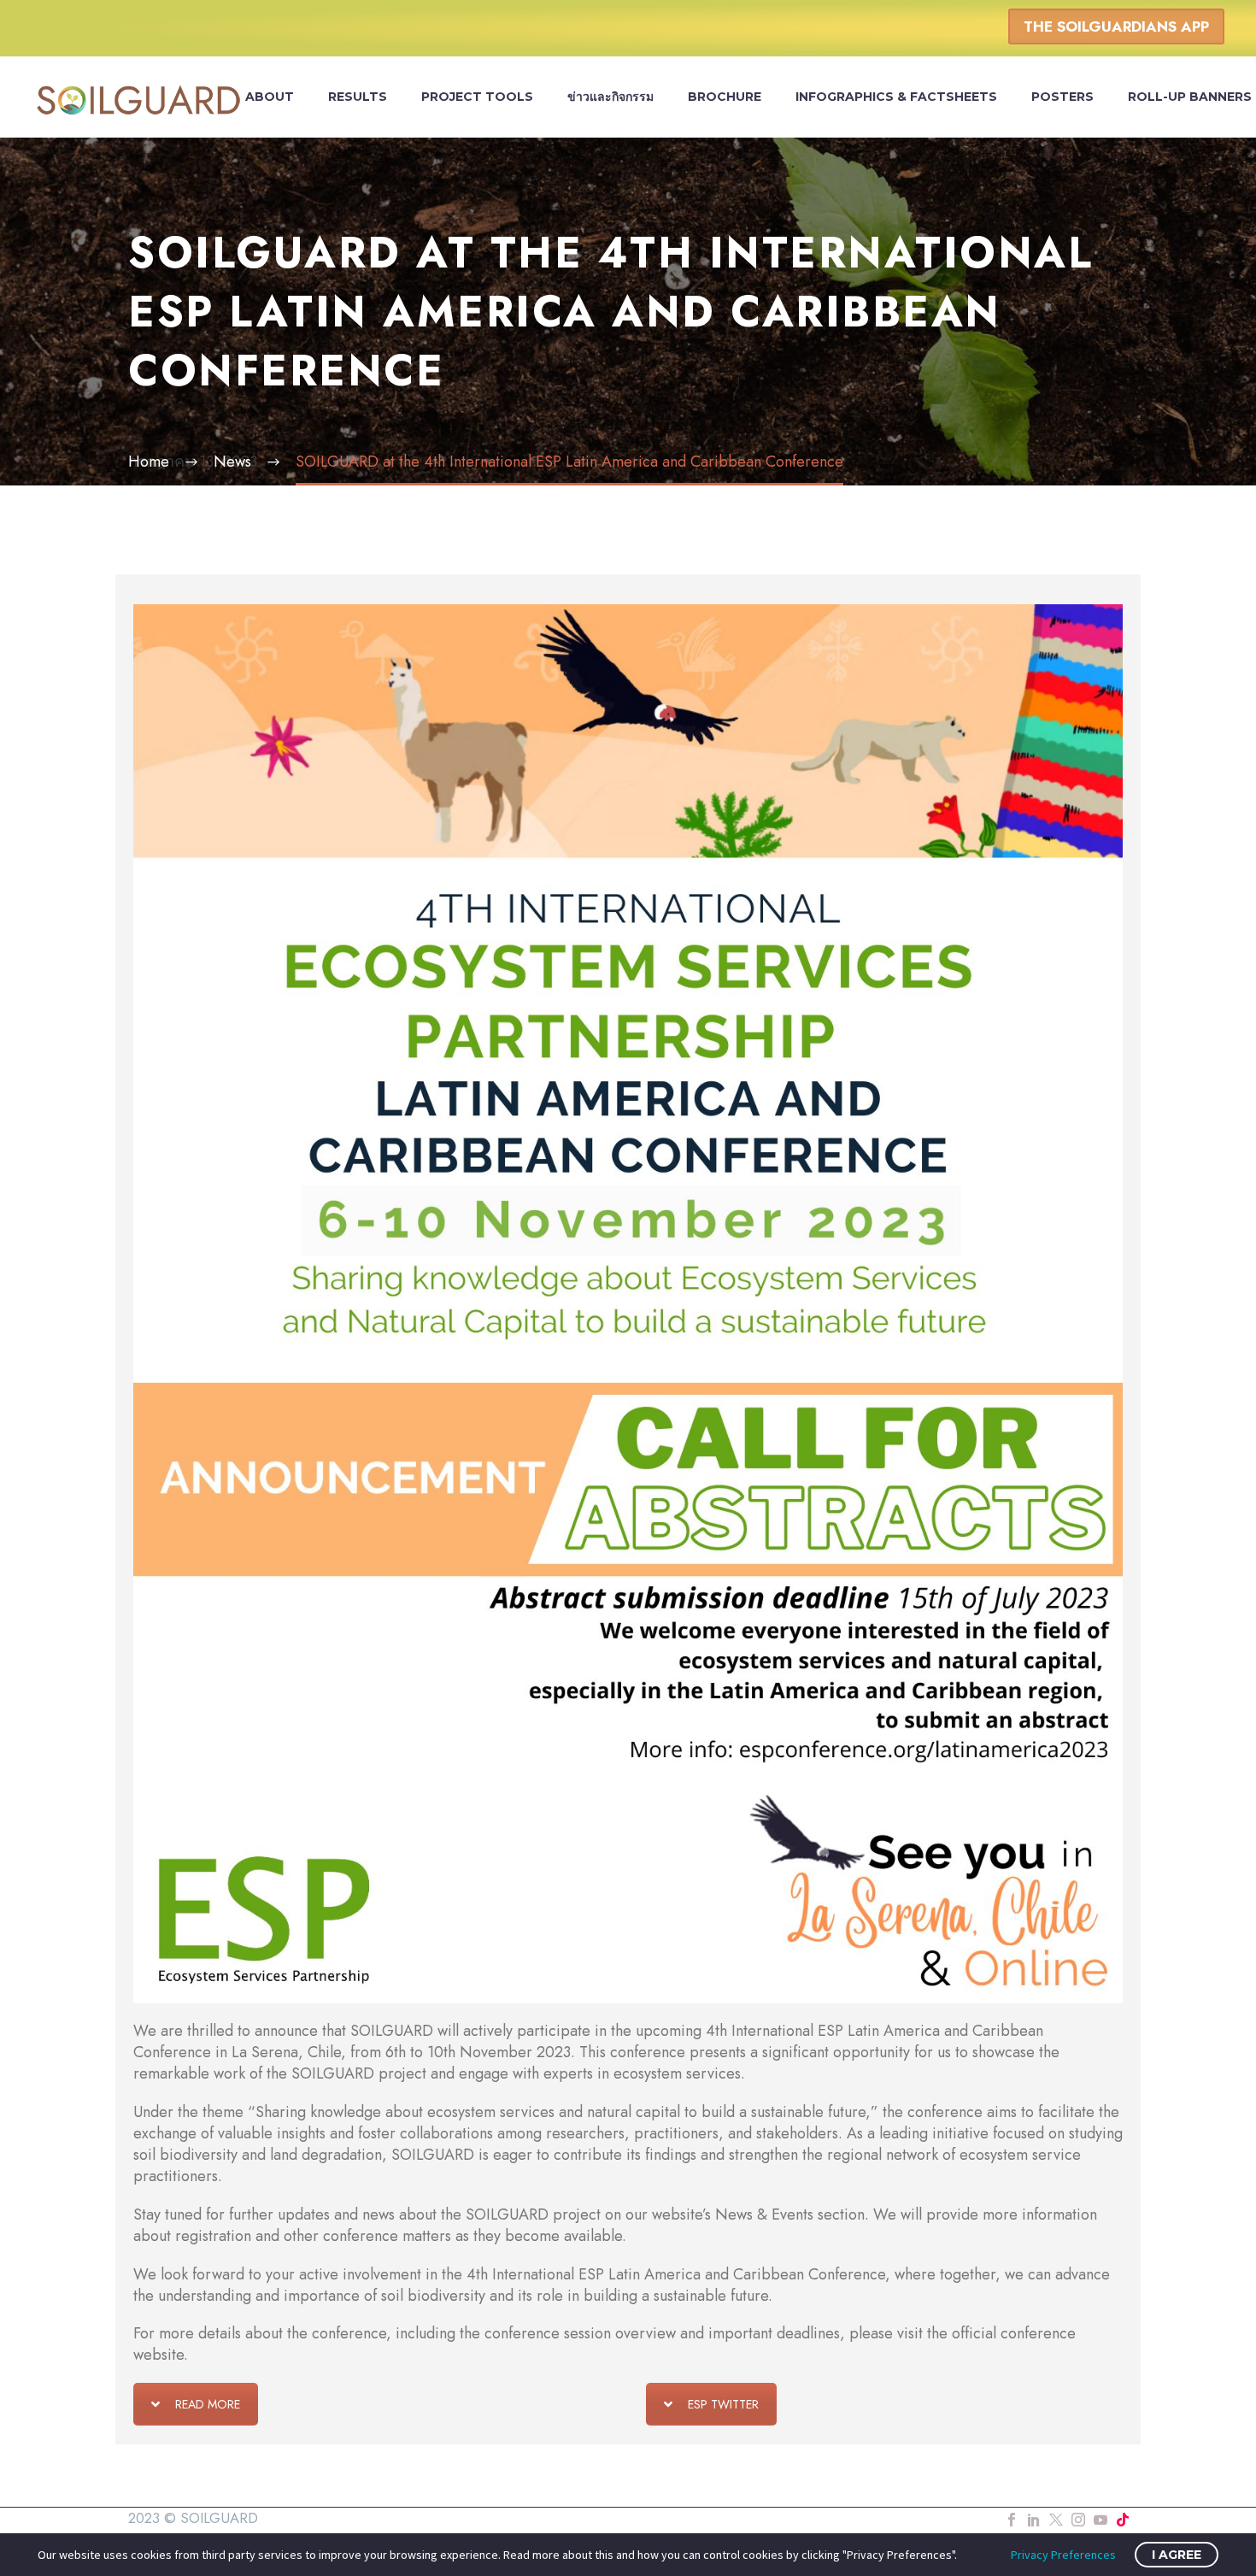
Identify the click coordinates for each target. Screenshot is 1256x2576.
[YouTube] (1100, 2520)
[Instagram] (1078, 2520)
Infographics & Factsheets (896, 97)
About (270, 97)
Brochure (725, 97)
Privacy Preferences (1063, 2555)
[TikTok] (1123, 2520)
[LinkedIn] (1034, 2520)
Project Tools (477, 97)
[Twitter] (1056, 2520)
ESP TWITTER (723, 2404)
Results (358, 97)
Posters (1062, 97)
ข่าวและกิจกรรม (610, 97)
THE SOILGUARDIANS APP (1116, 26)
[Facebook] (1012, 2520)
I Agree (1177, 2555)
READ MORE (208, 2404)
